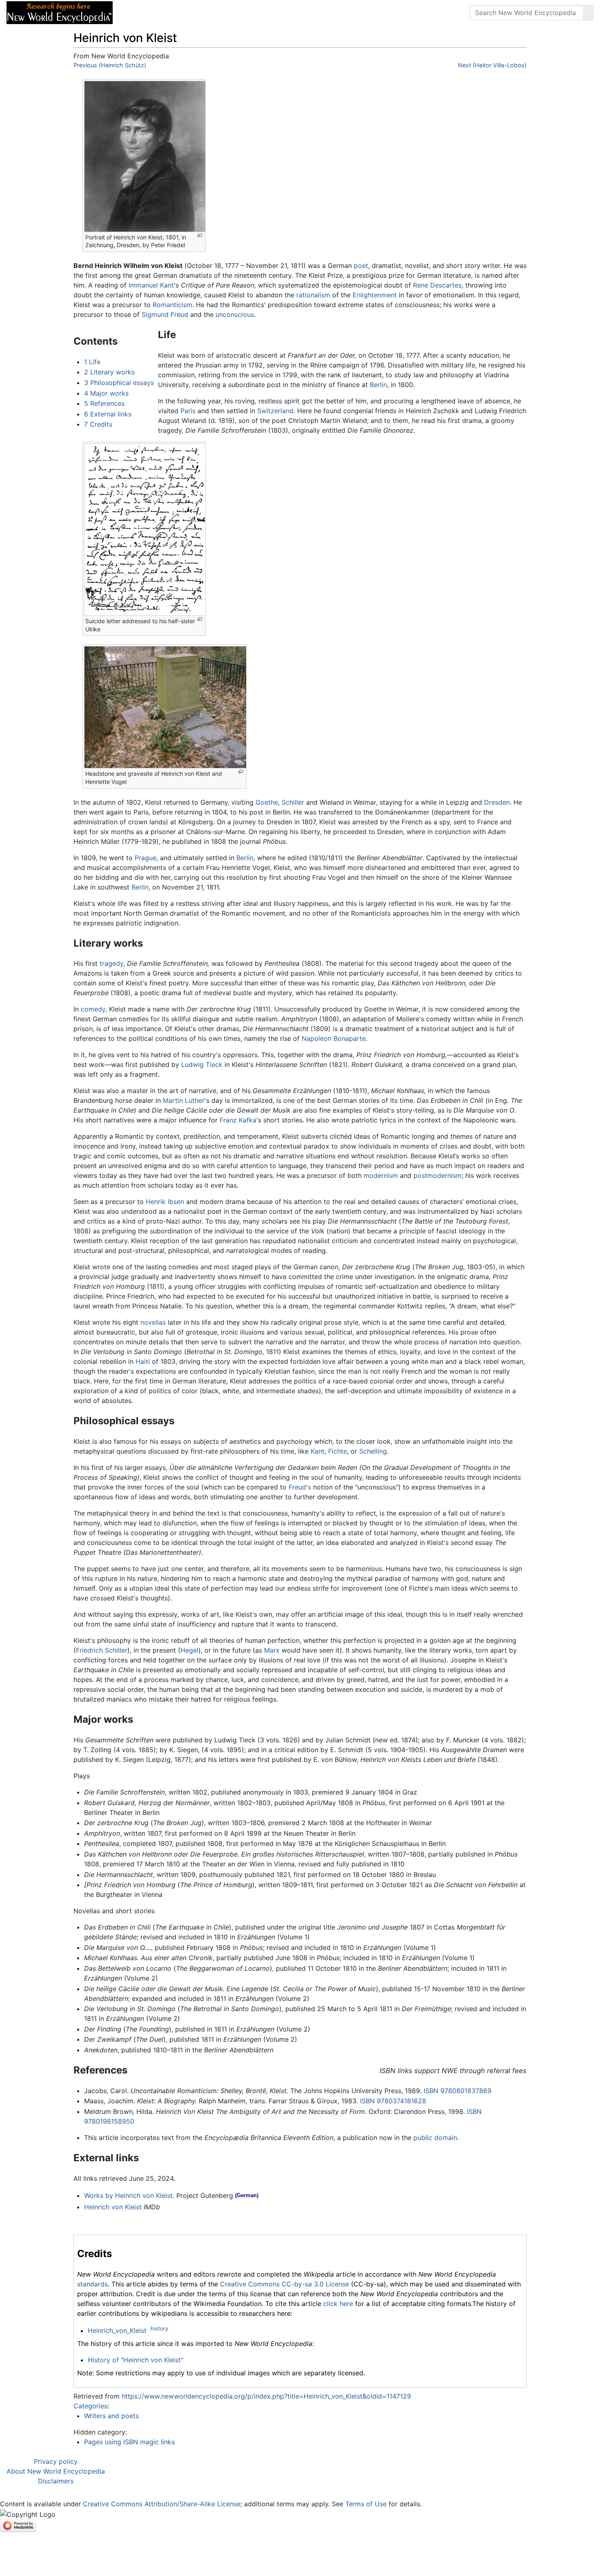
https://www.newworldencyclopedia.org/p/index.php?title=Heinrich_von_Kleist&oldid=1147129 (266, 2396)
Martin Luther (184, 1100)
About (172, 13)
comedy (93, 1009)
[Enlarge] (200, 236)
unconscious (235, 314)
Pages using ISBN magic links (129, 2442)
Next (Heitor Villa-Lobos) (492, 65)
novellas (153, 1322)
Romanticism (172, 305)
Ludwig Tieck (202, 1064)
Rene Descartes (437, 285)
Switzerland (275, 411)
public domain (435, 2138)
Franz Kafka (238, 1120)
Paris (188, 411)
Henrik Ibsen (165, 1202)
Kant (318, 1451)
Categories (90, 2406)
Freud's (300, 1487)
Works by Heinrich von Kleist (128, 2195)
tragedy (111, 963)
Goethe (267, 802)
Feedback (209, 13)
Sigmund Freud (165, 314)
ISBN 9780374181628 (393, 2101)
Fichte (338, 1451)
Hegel (189, 1650)
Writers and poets (111, 2416)
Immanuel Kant (151, 285)
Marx (272, 1650)
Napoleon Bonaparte (334, 1038)
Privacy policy (56, 2461)
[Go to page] (588, 13)
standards (92, 2284)
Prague (146, 858)
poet (361, 266)
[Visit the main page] (60, 12)
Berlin (378, 385)
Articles (138, 13)
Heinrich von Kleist (113, 2207)
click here (338, 2304)
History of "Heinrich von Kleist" (136, 2360)
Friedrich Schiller (102, 1650)
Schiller (293, 802)
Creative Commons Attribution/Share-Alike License (162, 2504)
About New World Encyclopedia (56, 2471)
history (159, 2328)
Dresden (497, 802)
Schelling (373, 1451)
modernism (381, 1175)
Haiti (143, 1361)
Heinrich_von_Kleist (117, 2330)
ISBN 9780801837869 (458, 2091)
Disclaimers (56, 2481)
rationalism (313, 295)
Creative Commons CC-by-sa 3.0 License (284, 2284)
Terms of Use (366, 2504)
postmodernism (438, 1175)
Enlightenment (375, 295)
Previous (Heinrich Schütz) (110, 65)
